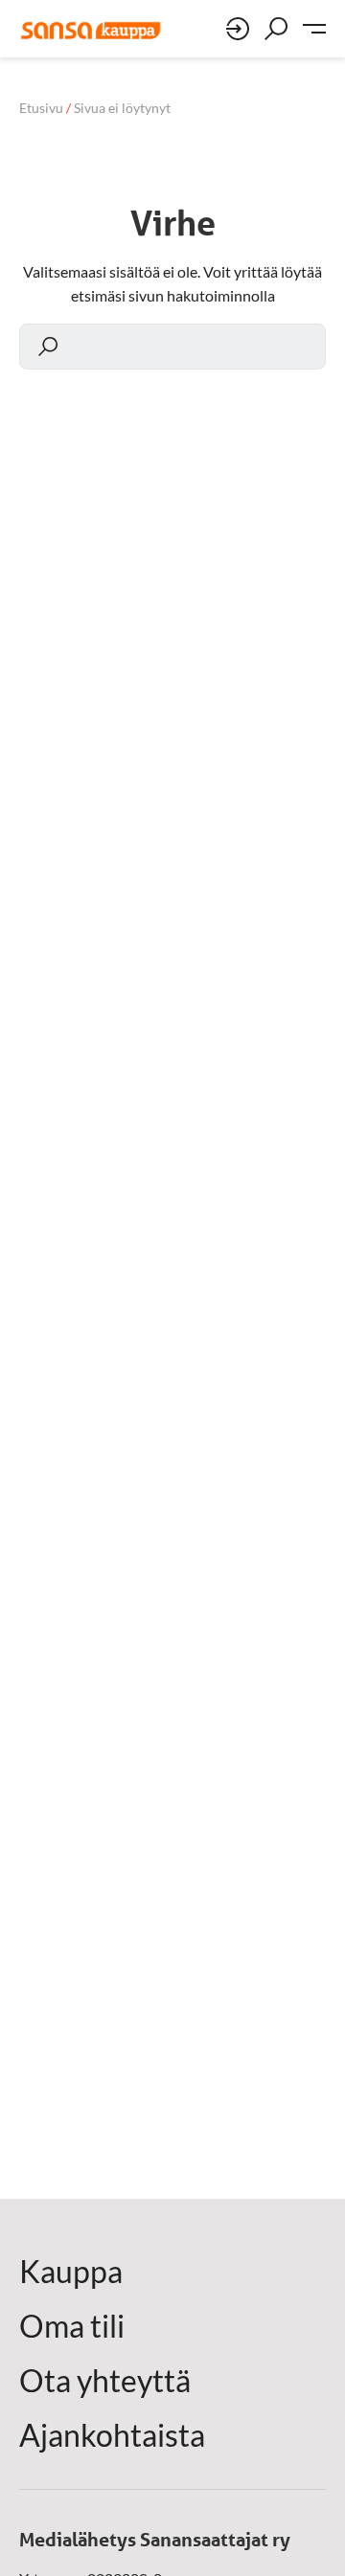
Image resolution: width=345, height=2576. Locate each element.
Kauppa (71, 2272)
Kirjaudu (238, 29)
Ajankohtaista (112, 2435)
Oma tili (72, 2326)
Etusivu (41, 108)
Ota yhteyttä (105, 2381)
